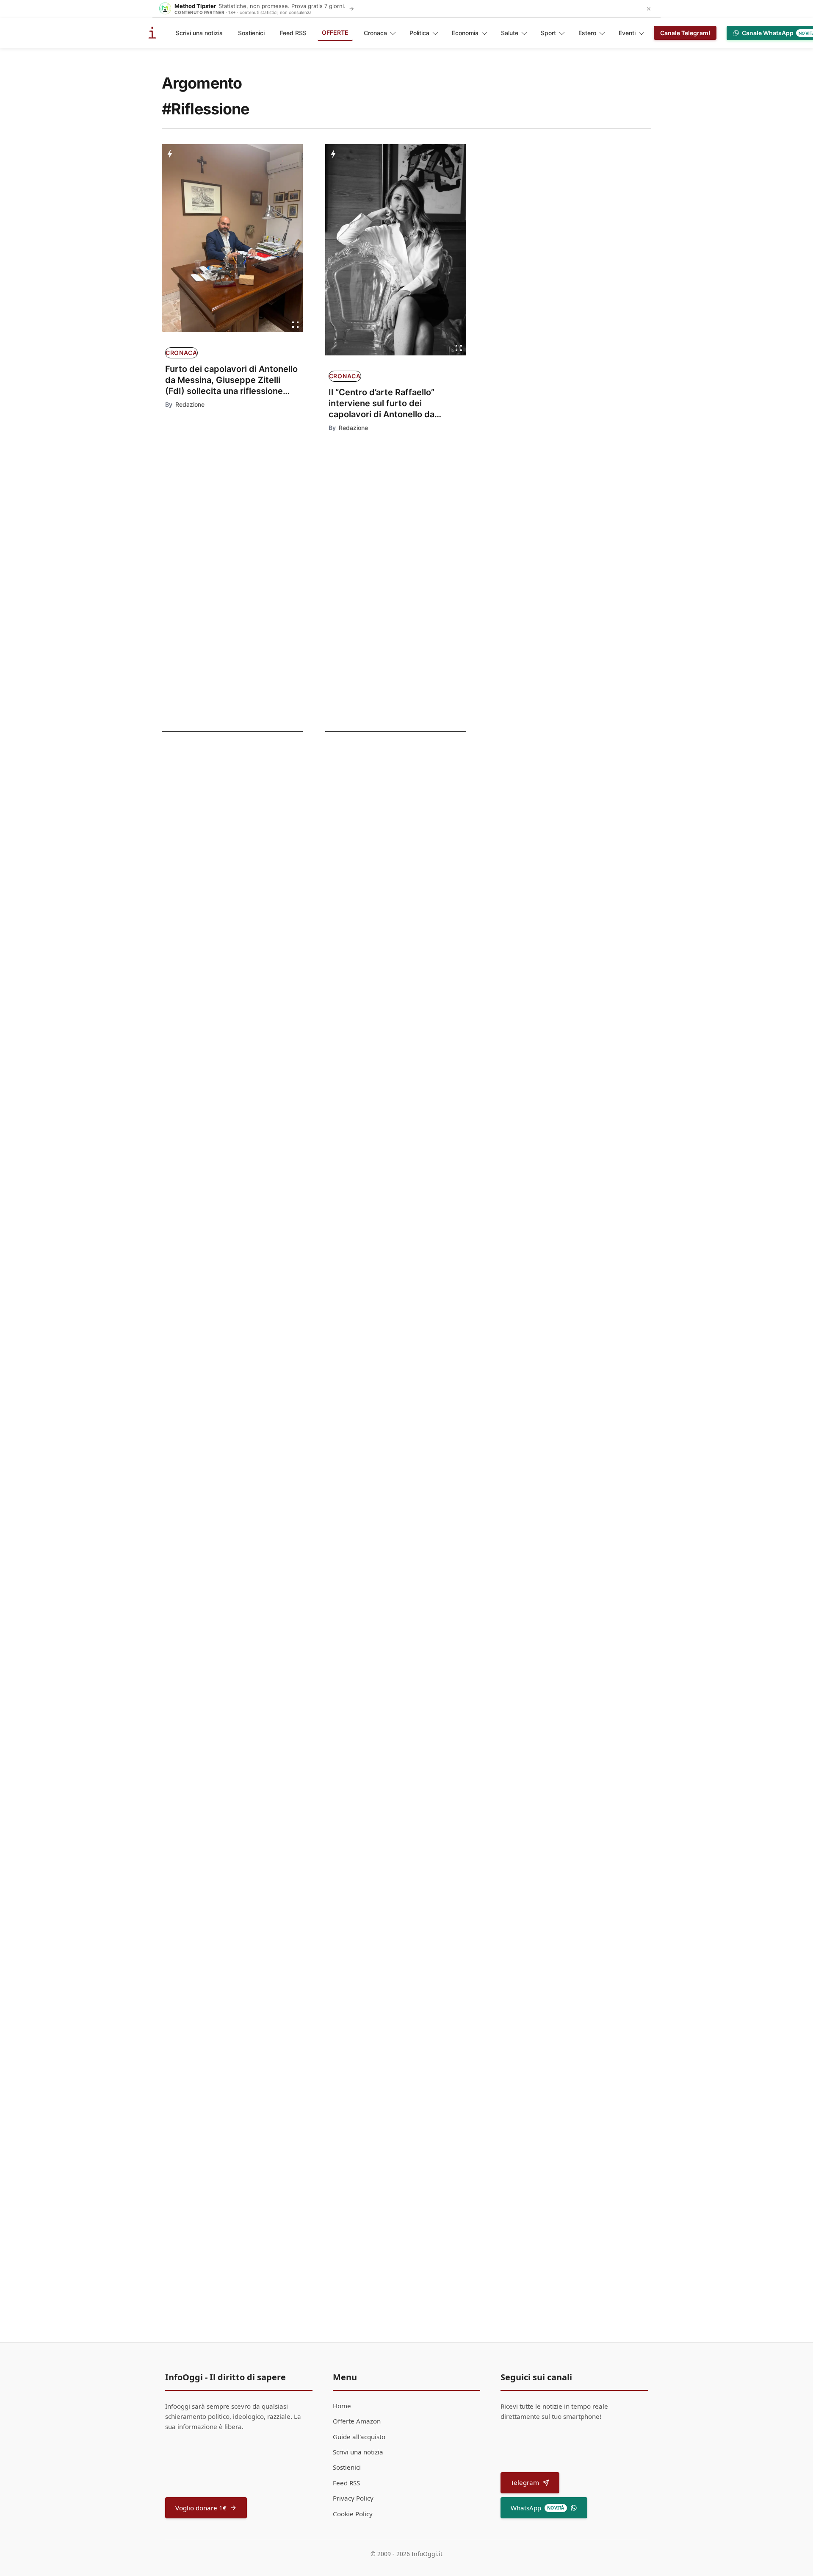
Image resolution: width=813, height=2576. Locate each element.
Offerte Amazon (357, 2421)
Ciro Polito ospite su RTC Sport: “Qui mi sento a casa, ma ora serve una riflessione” (221, 813)
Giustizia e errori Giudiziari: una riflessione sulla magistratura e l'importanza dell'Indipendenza (418, 1706)
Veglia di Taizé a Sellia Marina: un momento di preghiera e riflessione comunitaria (413, 1367)
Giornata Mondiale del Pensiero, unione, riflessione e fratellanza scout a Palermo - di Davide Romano (410, 1264)
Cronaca (375, 33)
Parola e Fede (343, 1018)
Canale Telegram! (685, 33)
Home (342, 2406)
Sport (548, 33)
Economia (465, 33)
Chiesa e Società (347, 1346)
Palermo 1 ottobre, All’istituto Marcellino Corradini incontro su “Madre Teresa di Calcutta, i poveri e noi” (402, 1834)
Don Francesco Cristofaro (367, 1069)
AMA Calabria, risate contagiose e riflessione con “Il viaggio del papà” (412, 1149)
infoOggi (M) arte (348, 1578)
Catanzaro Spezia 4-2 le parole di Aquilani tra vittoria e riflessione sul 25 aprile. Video (223, 877)
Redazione (190, 404)
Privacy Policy (353, 2498)
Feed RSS (293, 33)
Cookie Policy (353, 2514)
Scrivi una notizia (199, 33)
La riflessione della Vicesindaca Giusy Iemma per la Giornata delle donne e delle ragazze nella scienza (419, 1482)
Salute (510, 33)
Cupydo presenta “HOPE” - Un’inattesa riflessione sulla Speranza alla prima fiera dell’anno (404, 1605)
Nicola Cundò (350, 1949)
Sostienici (251, 33)
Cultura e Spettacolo (209, 917)
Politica (419, 33)
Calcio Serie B (195, 789)
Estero (587, 33)
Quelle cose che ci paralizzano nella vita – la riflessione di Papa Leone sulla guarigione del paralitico (413, 1044)
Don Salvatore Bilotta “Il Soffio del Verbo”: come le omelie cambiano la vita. (418, 2041)
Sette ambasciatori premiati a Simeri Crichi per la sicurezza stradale (416, 1930)
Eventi (627, 33)
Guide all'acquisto (359, 2437)
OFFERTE (335, 32)
